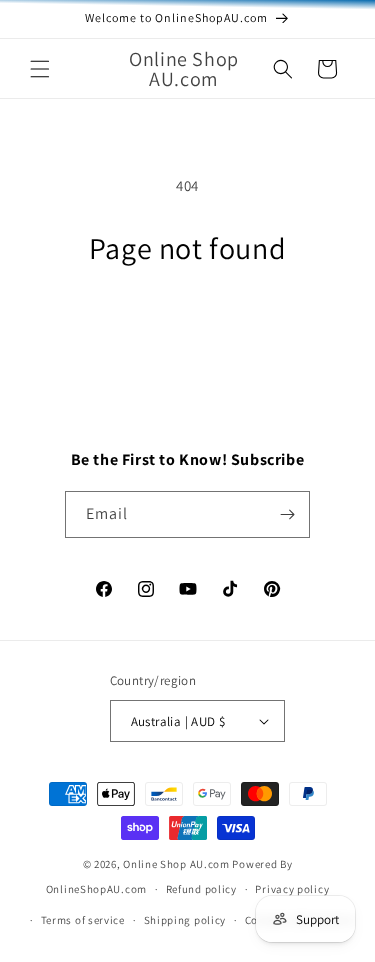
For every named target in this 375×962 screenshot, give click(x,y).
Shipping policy (185, 920)
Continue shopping (187, 325)
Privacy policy (292, 889)
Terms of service (83, 920)
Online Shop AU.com (176, 864)
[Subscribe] (287, 514)
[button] (40, 69)
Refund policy (201, 889)
